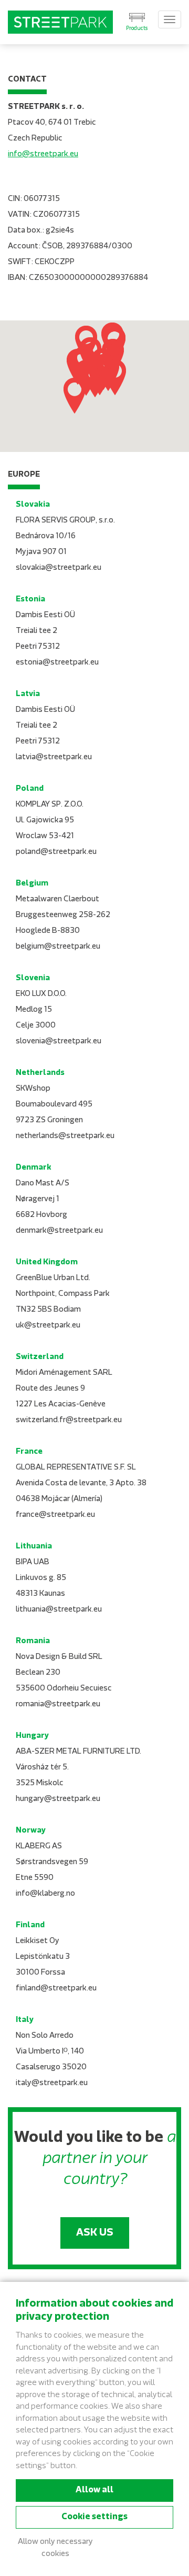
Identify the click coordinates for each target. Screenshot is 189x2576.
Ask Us (95, 2233)
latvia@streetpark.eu (54, 757)
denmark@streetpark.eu (59, 1231)
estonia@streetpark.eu (57, 663)
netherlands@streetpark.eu (65, 1136)
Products (137, 29)
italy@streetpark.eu (52, 2083)
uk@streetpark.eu (48, 1326)
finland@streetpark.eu (56, 1989)
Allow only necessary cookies (55, 2548)
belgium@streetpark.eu (58, 947)
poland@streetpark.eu (56, 852)
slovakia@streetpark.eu (59, 568)
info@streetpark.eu (43, 154)
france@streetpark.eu (55, 1515)
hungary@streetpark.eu (58, 1799)
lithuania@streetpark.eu (59, 1610)
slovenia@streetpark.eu (59, 1042)
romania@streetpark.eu (58, 1704)
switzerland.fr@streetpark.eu (69, 1420)
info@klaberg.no (45, 1894)
